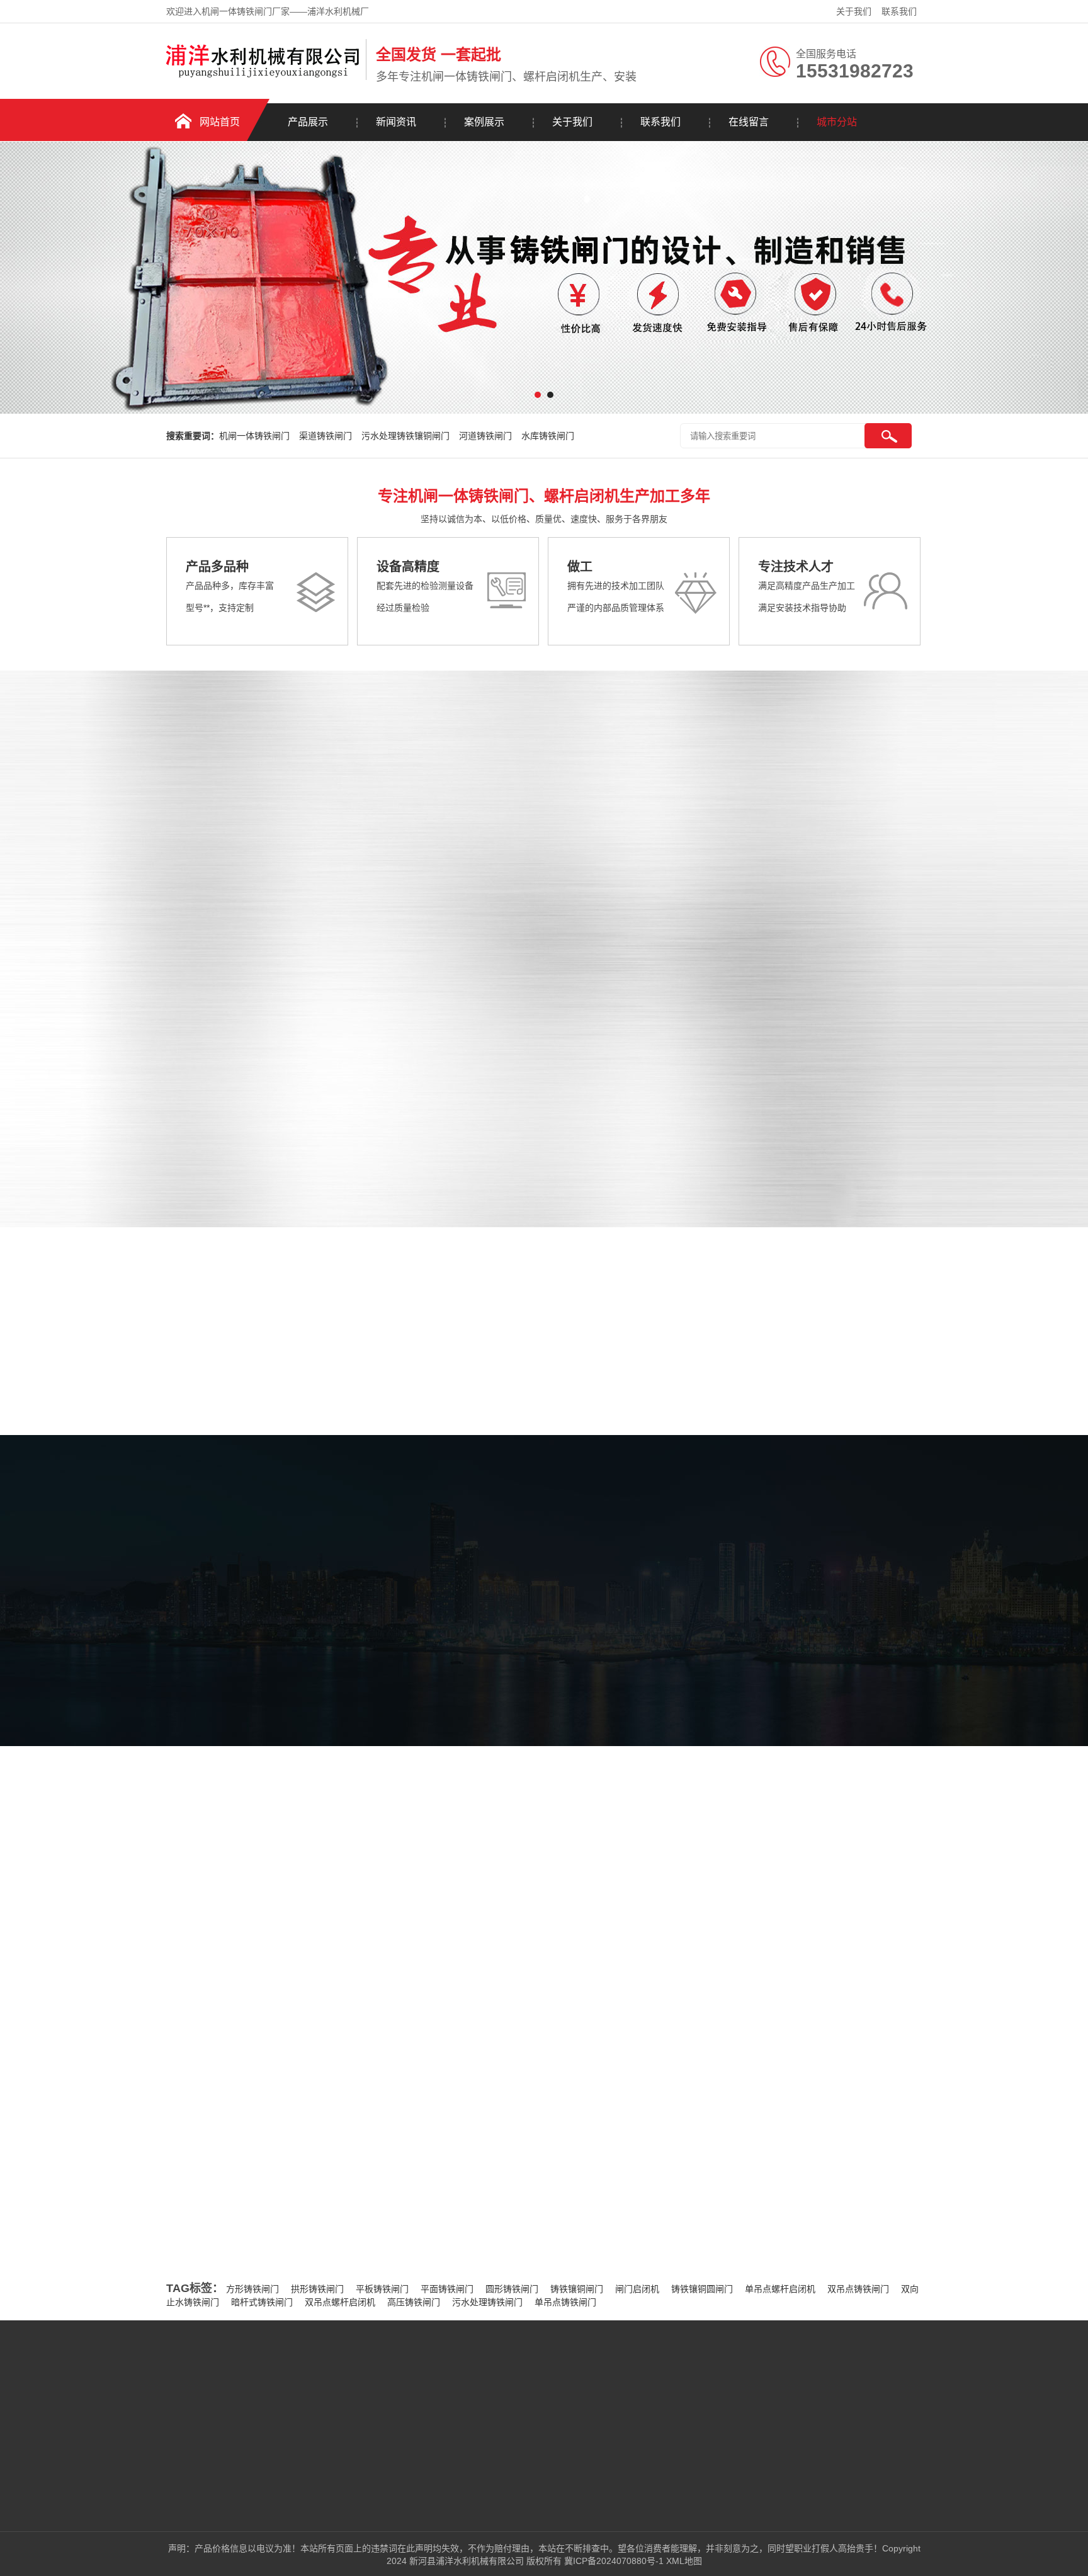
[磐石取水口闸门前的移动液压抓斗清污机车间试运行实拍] (257, 1825)
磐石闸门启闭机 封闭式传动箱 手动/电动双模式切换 (790, 2119)
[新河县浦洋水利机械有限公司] (263, 77)
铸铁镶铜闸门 (577, 2289)
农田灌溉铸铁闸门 (172, 1041)
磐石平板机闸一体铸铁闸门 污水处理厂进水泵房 (783, 2043)
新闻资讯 (396, 122)
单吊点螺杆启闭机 (780, 2289)
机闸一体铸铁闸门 (254, 436)
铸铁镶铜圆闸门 (702, 2289)
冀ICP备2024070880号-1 (614, 2561)
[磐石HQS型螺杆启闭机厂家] (899, 971)
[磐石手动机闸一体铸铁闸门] (529, 971)
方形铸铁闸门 (252, 2289)
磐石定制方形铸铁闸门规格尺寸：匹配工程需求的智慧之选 (318, 2189)
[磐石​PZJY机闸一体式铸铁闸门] (714, 971)
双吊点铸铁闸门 (858, 2289)
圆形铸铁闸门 (512, 2289)
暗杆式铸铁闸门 (262, 2302)
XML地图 (684, 2561)
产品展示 (308, 122)
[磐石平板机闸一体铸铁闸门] (714, 834)
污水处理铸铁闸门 (487, 2302)
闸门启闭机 (637, 2289)
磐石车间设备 (472, 1666)
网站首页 (220, 122)
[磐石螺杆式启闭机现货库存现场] (450, 1825)
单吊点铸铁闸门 (565, 2302)
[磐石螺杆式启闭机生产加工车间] (836, 1825)
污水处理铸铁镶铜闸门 (405, 436)
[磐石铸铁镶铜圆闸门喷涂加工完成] (643, 1825)
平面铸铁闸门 (447, 2289)
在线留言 (749, 122)
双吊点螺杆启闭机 (340, 2302)
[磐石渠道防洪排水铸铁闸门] (529, 1108)
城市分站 (837, 122)
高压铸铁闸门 (414, 2302)
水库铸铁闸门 (548, 436)
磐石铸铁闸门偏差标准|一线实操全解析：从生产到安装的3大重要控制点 (429, 2017)
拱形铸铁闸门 (317, 2289)
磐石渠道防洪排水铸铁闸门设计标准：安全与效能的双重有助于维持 (336, 2215)
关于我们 (854, 11)
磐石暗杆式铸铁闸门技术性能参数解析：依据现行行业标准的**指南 (334, 2240)
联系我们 (899, 11)
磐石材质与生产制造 (728, 2196)
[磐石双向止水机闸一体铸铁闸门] (899, 1108)
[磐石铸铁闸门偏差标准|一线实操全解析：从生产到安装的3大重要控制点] (273, 2075)
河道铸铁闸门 (485, 436)
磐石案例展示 (608, 1666)
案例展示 (484, 122)
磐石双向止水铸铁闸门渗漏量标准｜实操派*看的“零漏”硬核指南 (327, 2163)
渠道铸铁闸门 (326, 436)
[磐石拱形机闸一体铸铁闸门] (899, 834)
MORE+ (143, 2079)
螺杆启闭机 (157, 1079)
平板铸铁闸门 (382, 2289)
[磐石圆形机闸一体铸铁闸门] (529, 834)
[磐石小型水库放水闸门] (714, 1108)
